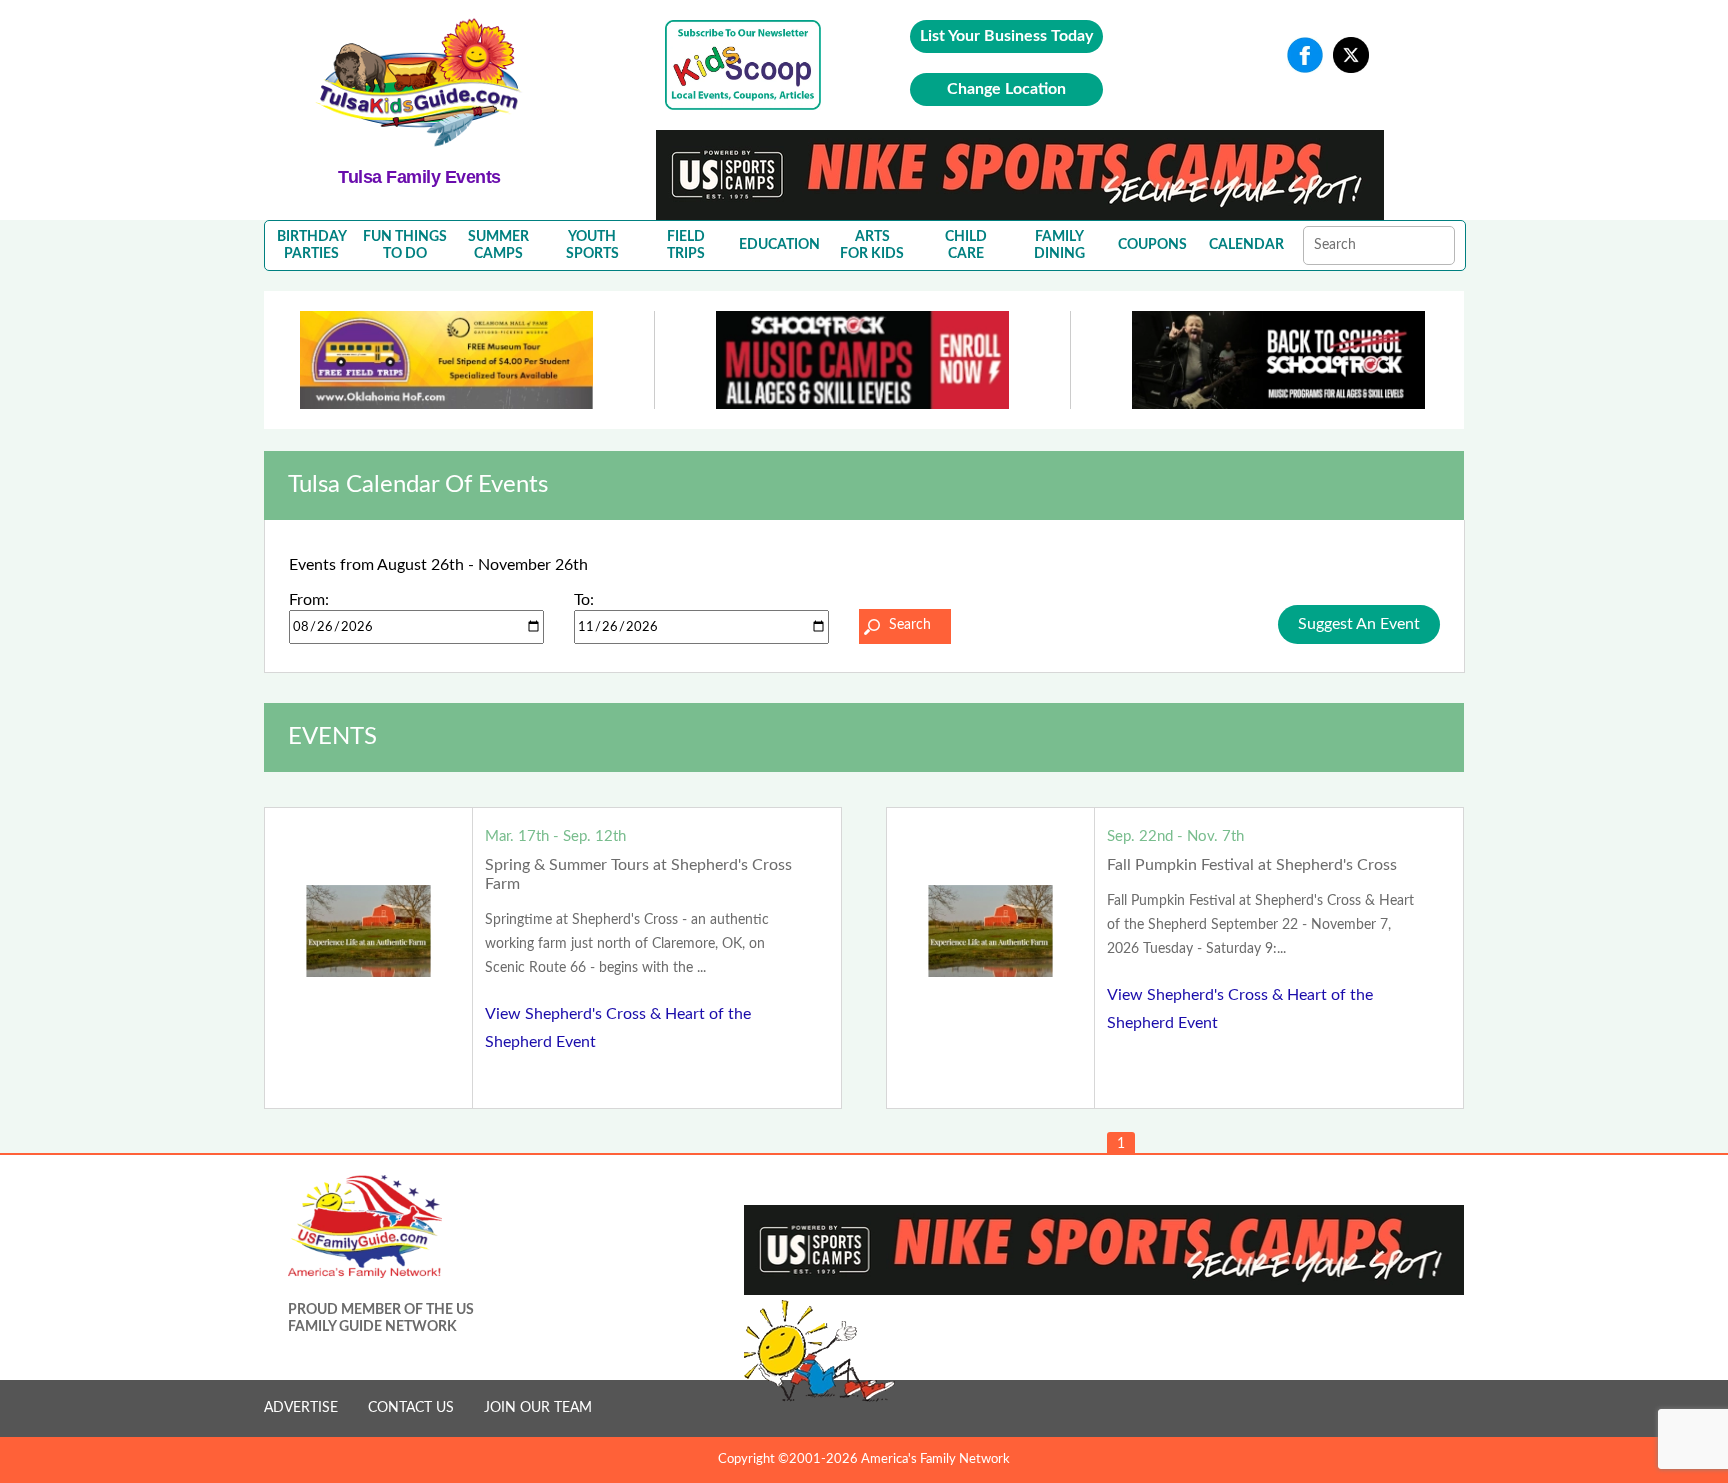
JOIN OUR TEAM (538, 1408)
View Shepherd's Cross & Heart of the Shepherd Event (618, 1028)
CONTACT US (411, 1408)
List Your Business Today (1006, 36)
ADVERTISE (301, 1408)
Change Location (1006, 89)
